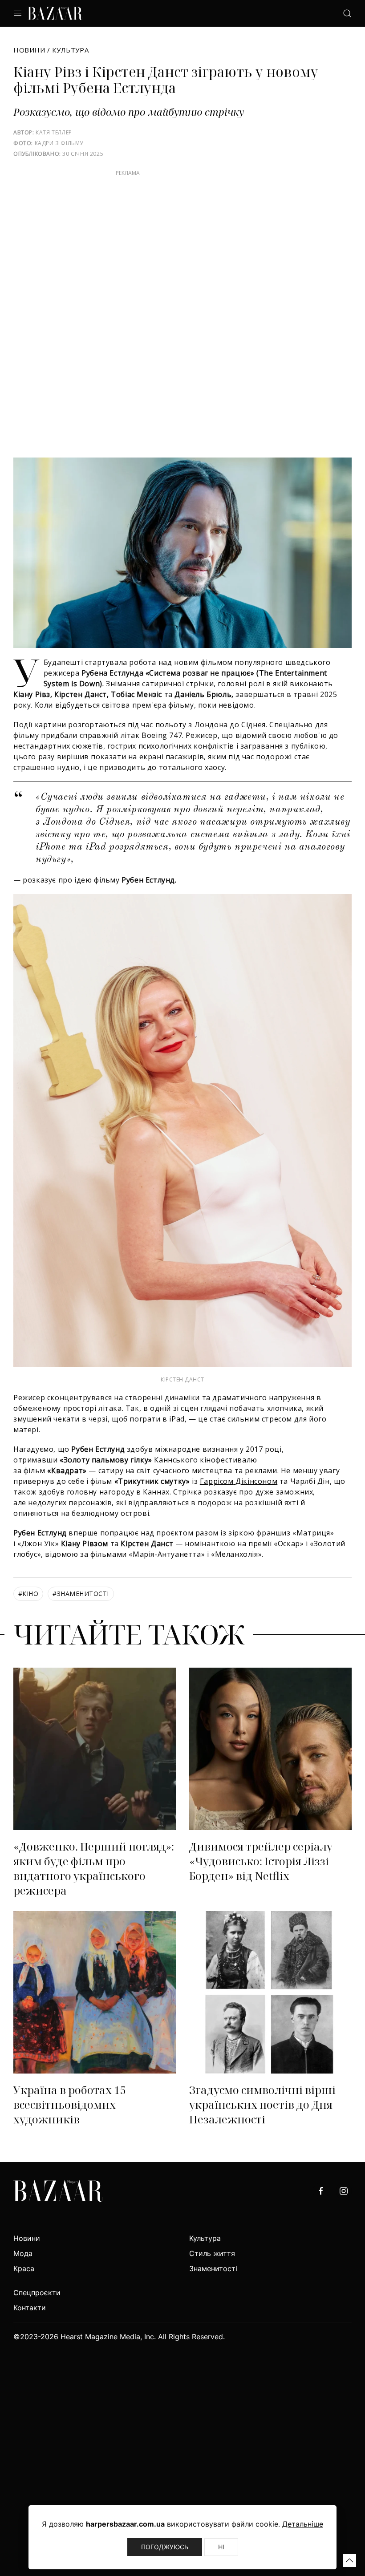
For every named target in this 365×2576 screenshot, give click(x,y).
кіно (28, 1594)
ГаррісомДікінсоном (239, 1481)
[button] (349, 2560)
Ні (221, 2547)
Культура (70, 50)
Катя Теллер (54, 132)
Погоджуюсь (165, 2547)
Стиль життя (212, 2253)
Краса (24, 2268)
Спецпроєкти (37, 2292)
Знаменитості (213, 2268)
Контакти (30, 2308)
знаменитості (81, 1594)
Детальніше (303, 2524)
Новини (29, 50)
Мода (23, 2253)
